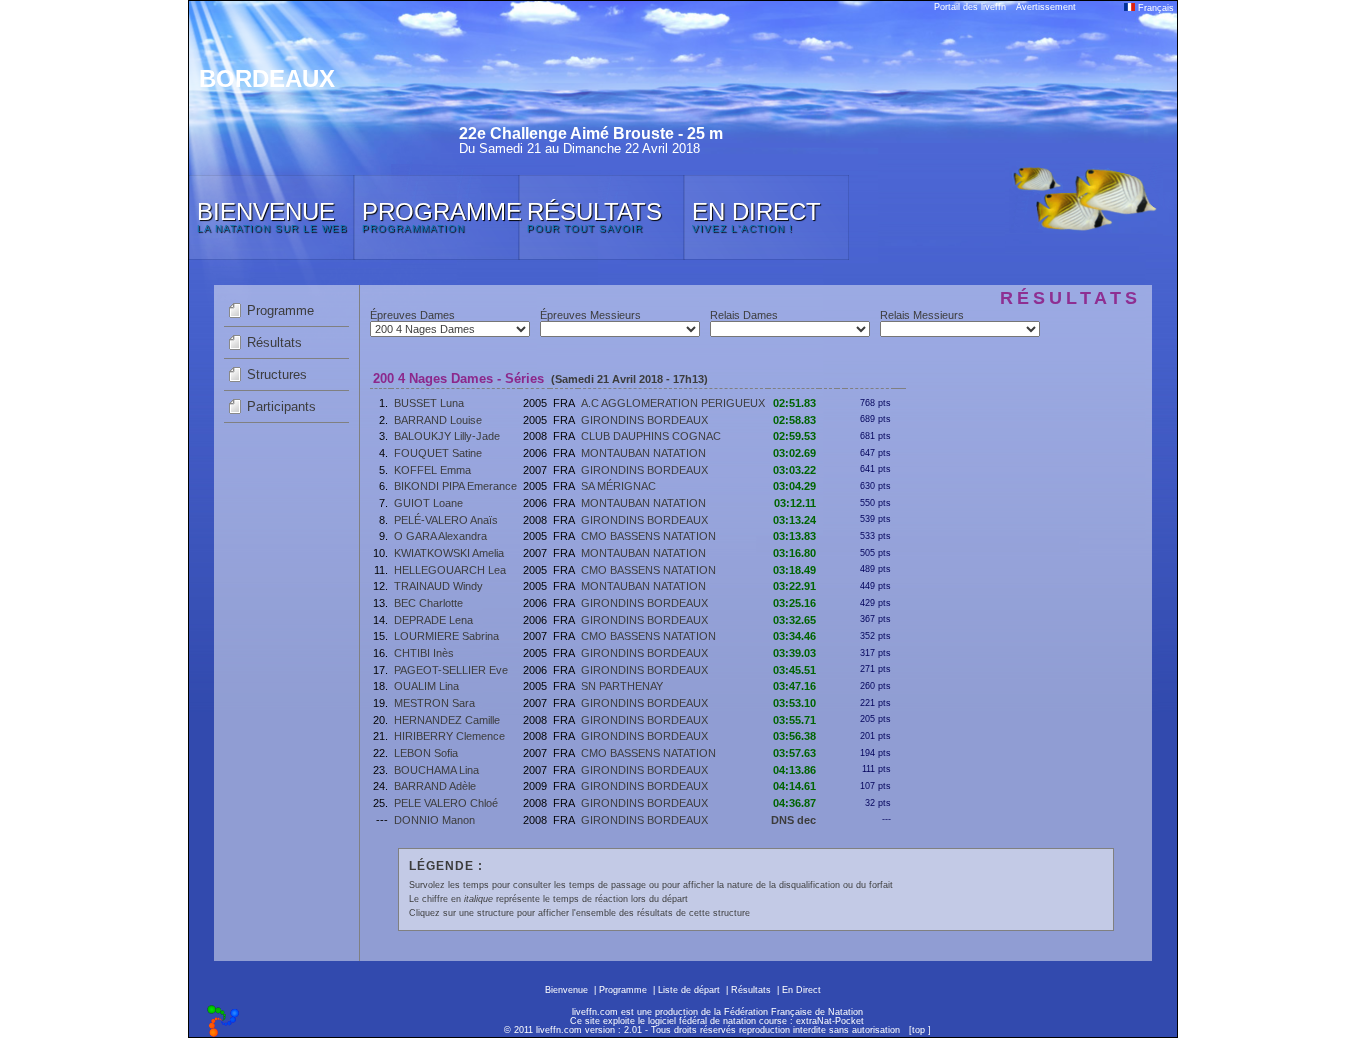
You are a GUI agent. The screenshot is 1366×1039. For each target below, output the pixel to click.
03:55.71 (794, 720)
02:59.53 (794, 436)
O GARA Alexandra (440, 536)
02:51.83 (794, 403)
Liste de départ (689, 990)
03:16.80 (794, 553)
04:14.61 (794, 786)
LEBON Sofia (426, 753)
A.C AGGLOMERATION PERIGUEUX (673, 403)
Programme (280, 310)
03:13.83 (794, 536)
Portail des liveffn (970, 7)
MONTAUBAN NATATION (643, 453)
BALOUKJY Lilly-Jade (447, 436)
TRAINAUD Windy (438, 586)
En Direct (801, 990)
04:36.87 (794, 803)
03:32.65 (794, 620)
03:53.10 (794, 703)
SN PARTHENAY (622, 686)
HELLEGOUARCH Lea (450, 570)
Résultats (274, 342)
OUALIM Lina (426, 686)
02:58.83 (794, 420)
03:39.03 (794, 653)
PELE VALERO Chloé (446, 803)
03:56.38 (794, 736)
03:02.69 (794, 453)
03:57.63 (794, 753)
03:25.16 (794, 603)
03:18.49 (794, 570)
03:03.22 (794, 470)
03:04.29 (794, 486)
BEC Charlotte (428, 603)
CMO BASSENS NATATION (648, 536)
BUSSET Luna (429, 403)
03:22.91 (794, 586)
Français (1154, 8)
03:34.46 (794, 636)
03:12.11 (795, 503)
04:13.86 (794, 770)
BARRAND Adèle (435, 786)
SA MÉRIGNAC (618, 486)
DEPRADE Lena (433, 620)
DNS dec (793, 820)
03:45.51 (794, 670)
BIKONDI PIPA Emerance (455, 486)
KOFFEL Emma (432, 470)
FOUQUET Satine (438, 453)
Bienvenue (566, 990)
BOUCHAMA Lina (436, 770)
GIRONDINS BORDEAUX (644, 420)
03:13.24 (794, 520)
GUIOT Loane (428, 503)
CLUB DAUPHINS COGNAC (651, 436)
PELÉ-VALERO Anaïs (446, 520)
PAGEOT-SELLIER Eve (451, 670)
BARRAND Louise (438, 420)
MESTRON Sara (434, 703)
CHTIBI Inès (424, 653)
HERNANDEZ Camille (447, 720)
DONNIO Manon (434, 820)
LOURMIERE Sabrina (446, 636)
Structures (277, 374)
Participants (281, 406)
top (918, 1030)
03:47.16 (794, 686)
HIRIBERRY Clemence (449, 736)
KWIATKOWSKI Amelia (449, 553)
